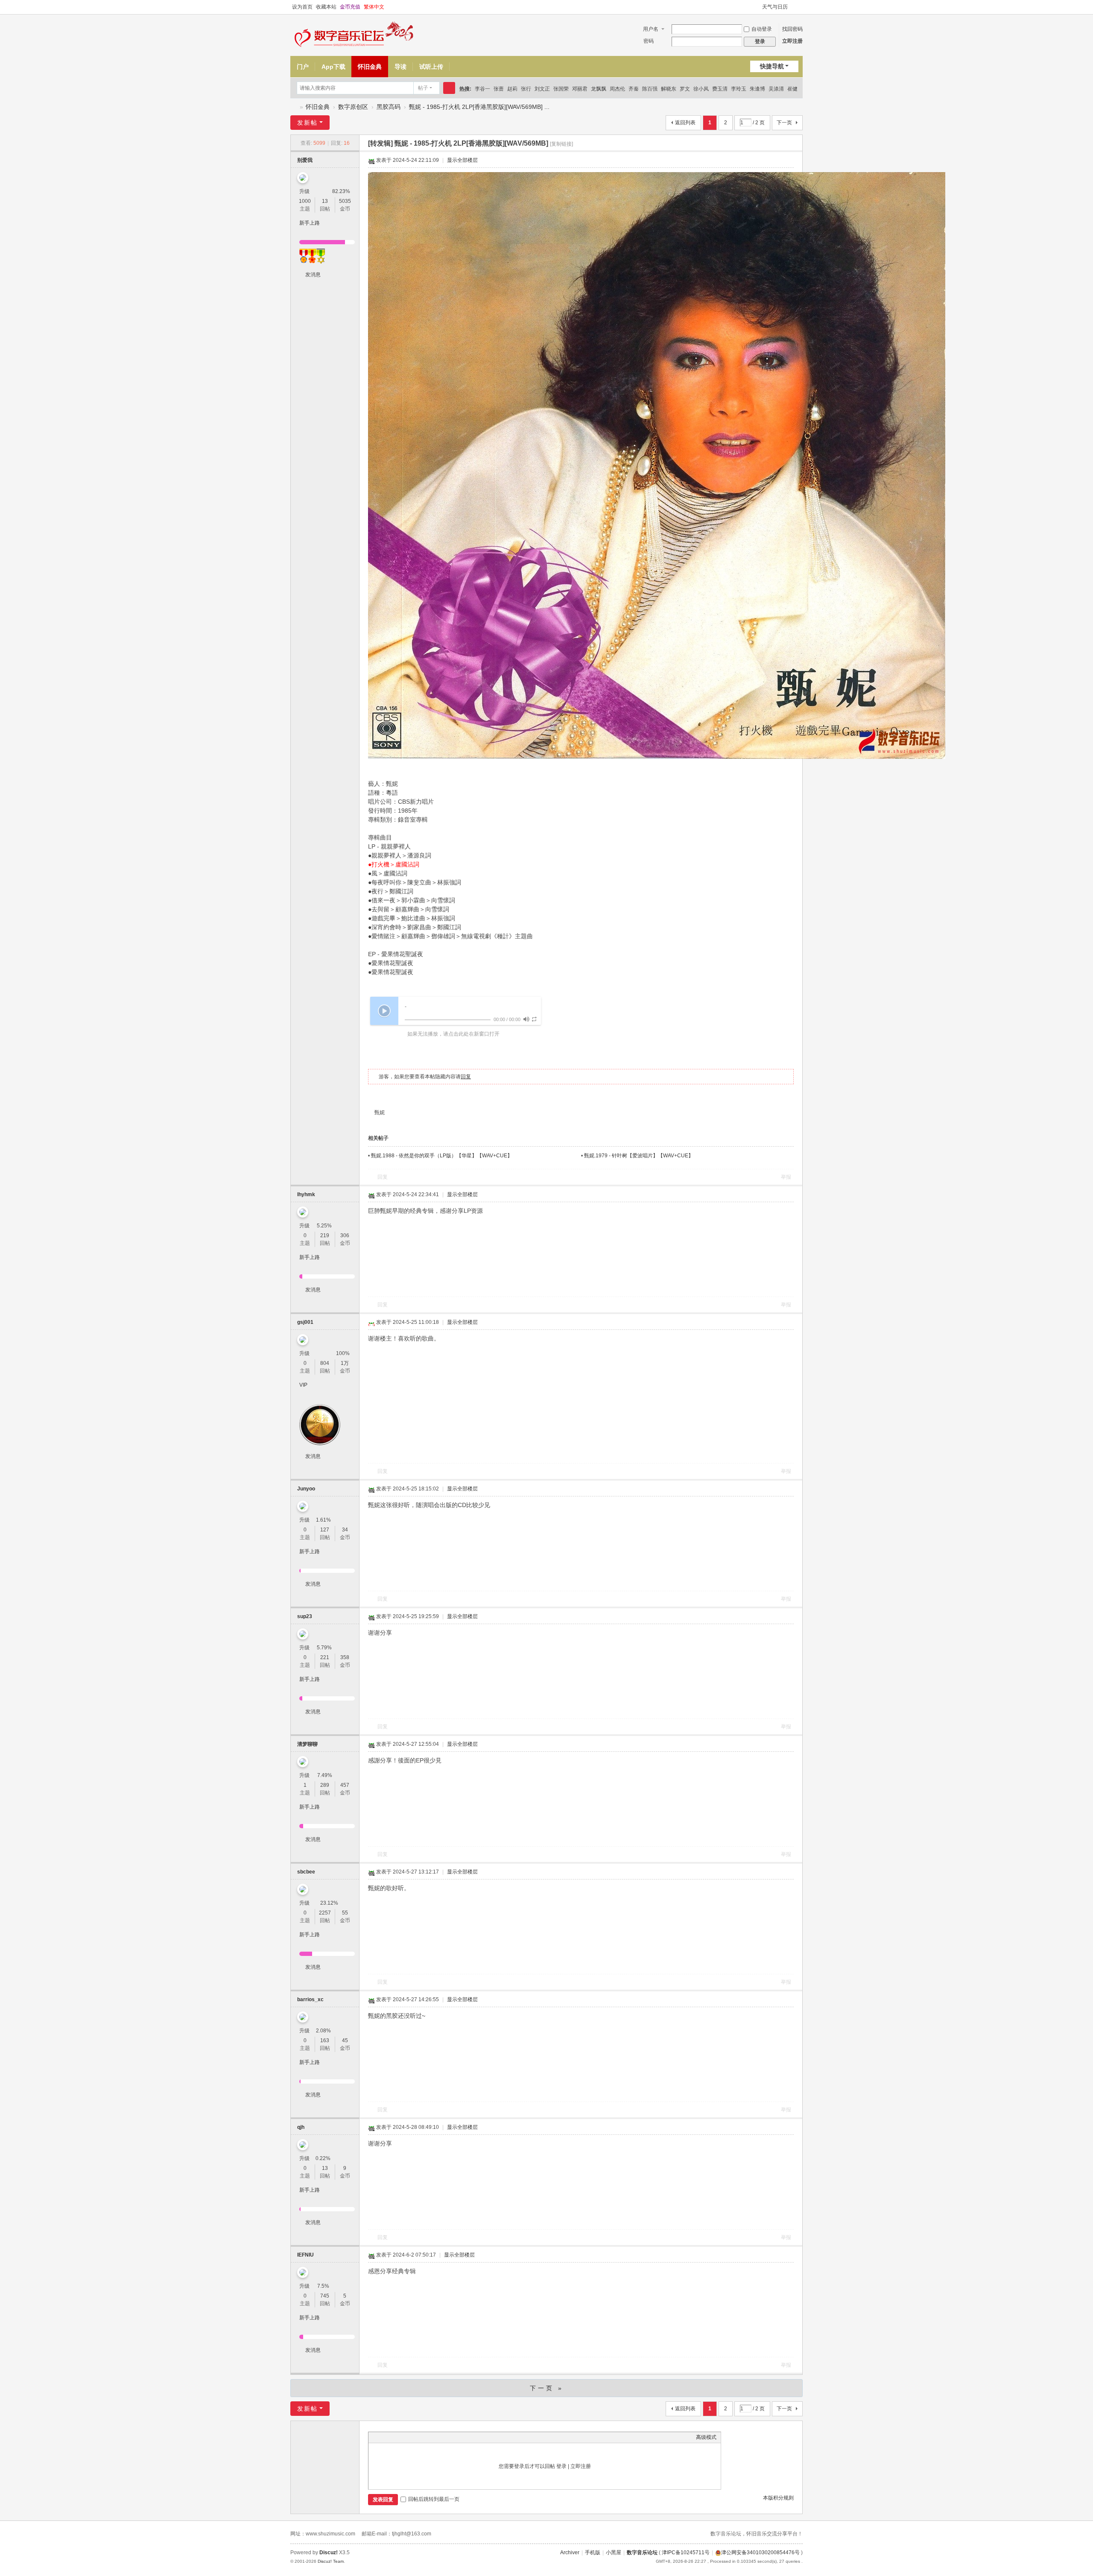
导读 (400, 67)
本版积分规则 (778, 2498)
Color (383, 2437)
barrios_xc (310, 1999)
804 (325, 1363)
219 (325, 1235)
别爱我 (305, 160)
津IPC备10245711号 (686, 2553)
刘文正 (542, 89)
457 (345, 1785)
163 (325, 2040)
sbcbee (306, 1872)
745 (325, 2296)
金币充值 (350, 7)
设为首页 (302, 7)
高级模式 (706, 2437)
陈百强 (650, 89)
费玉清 (720, 89)
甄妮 (380, 1112)
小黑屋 (614, 2553)
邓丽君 (580, 89)
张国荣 (561, 89)
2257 (325, 1913)
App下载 (333, 67)
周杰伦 (617, 89)
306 (345, 1235)
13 (325, 201)
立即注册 (792, 41)
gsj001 (305, 1322)
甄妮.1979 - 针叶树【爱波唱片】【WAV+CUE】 (639, 1156)
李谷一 (482, 89)
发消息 (313, 275)
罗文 (685, 89)
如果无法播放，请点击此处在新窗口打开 (453, 1034)
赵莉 (512, 89)
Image (394, 2437)
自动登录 (762, 29)
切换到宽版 (799, 7)
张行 (526, 89)
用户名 (651, 29)
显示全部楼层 (462, 160)
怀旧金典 (370, 67)
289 (325, 1785)
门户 (303, 67)
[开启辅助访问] (758, 7)
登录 (561, 2466)
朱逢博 (757, 89)
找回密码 (792, 29)
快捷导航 (772, 66)
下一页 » (547, 2388)
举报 (786, 1177)
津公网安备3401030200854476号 (760, 2553)
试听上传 (431, 67)
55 (345, 1913)
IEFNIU (305, 2255)
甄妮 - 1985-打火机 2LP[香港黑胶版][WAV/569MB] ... (479, 107)
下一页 (784, 123)
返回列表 (685, 123)
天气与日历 (775, 7)
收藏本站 (326, 7)
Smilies (437, 2437)
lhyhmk (306, 1194)
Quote (415, 2437)
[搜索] (449, 88)
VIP (303, 1385)
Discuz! (329, 2553)
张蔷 (499, 89)
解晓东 (669, 89)
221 (325, 1657)
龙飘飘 (599, 89)
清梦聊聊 (307, 1744)
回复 (466, 1077)
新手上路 (310, 223)
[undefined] (526, 1019)
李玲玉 (739, 89)
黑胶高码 (389, 107)
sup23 (305, 1616)
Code (426, 2437)
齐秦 (634, 89)
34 (345, 1530)
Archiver (570, 2553)
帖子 (423, 88)
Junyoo (306, 1489)
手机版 (593, 2553)
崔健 (792, 89)
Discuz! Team (331, 2561)
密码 (649, 41)
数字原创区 (353, 107)
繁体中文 (374, 7)
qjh (301, 2127)
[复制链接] (561, 144)
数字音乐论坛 (294, 107)
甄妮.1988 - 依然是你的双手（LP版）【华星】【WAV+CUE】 (442, 1156)
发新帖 (307, 123)
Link (405, 2437)
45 (345, 2040)
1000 (305, 201)
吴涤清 (776, 89)
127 (325, 1530)
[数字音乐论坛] (355, 35)
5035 (345, 201)
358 (345, 1657)
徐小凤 (701, 89)
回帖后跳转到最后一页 (434, 2499)
